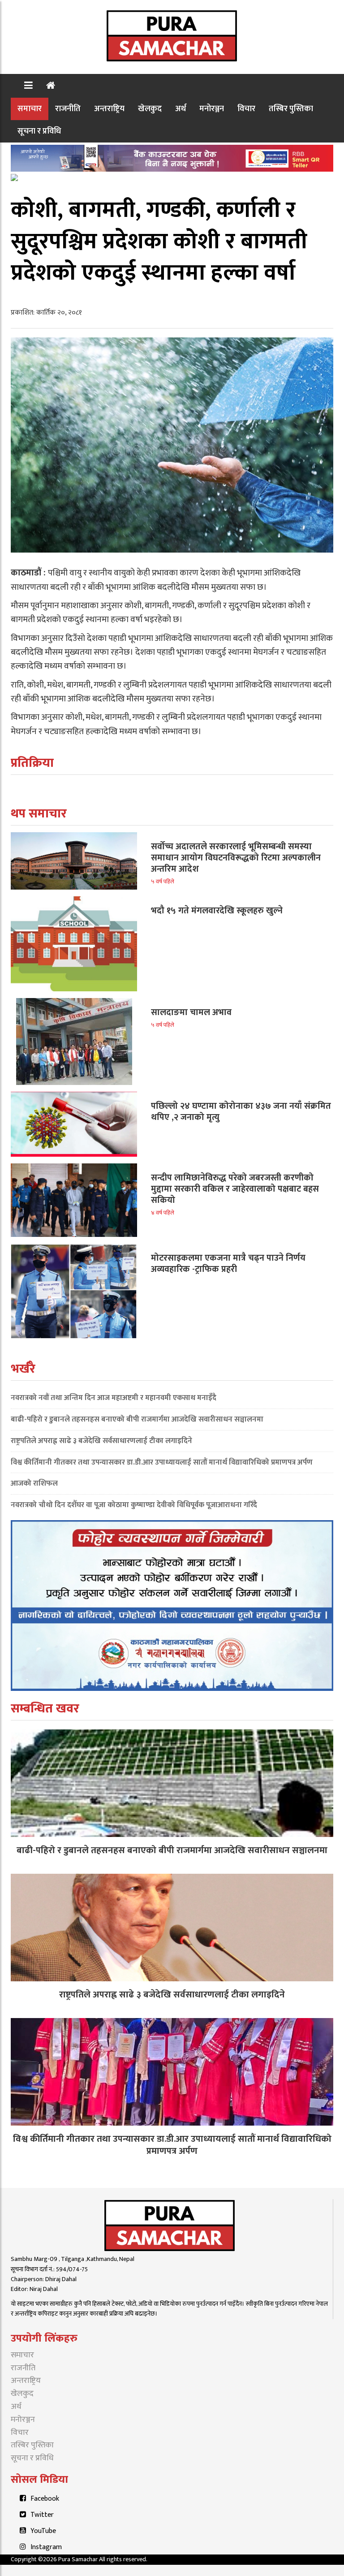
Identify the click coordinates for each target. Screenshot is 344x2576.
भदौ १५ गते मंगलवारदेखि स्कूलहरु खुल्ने (217, 911)
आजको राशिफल (34, 1483)
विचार (246, 109)
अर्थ (181, 109)
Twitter (42, 2515)
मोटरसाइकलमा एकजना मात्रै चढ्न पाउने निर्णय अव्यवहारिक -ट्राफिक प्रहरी (228, 1264)
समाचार (30, 109)
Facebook (45, 2499)
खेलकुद (150, 109)
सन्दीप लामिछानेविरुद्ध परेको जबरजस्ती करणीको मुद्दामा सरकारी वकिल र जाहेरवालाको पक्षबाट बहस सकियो (235, 1189)
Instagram (46, 2547)
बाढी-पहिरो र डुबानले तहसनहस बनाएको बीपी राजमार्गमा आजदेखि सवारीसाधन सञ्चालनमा (137, 1419)
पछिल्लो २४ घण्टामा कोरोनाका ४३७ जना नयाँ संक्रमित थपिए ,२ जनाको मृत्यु (241, 1112)
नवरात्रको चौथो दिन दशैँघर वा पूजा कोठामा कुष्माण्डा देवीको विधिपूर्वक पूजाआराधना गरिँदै (134, 1505)
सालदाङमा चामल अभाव (191, 1012)
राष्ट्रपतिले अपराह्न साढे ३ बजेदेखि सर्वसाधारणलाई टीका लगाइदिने (101, 1441)
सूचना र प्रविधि (39, 131)
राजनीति (68, 109)
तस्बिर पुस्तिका (291, 109)
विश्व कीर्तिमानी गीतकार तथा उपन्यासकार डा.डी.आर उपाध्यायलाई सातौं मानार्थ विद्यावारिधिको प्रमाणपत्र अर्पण (162, 1462)
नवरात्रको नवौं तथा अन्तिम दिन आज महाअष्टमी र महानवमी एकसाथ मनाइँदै (114, 1398)
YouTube (43, 2531)
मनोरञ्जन (212, 109)
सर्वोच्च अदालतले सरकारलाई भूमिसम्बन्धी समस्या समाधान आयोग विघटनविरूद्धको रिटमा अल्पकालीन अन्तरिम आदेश (236, 858)
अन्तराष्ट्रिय (109, 109)
